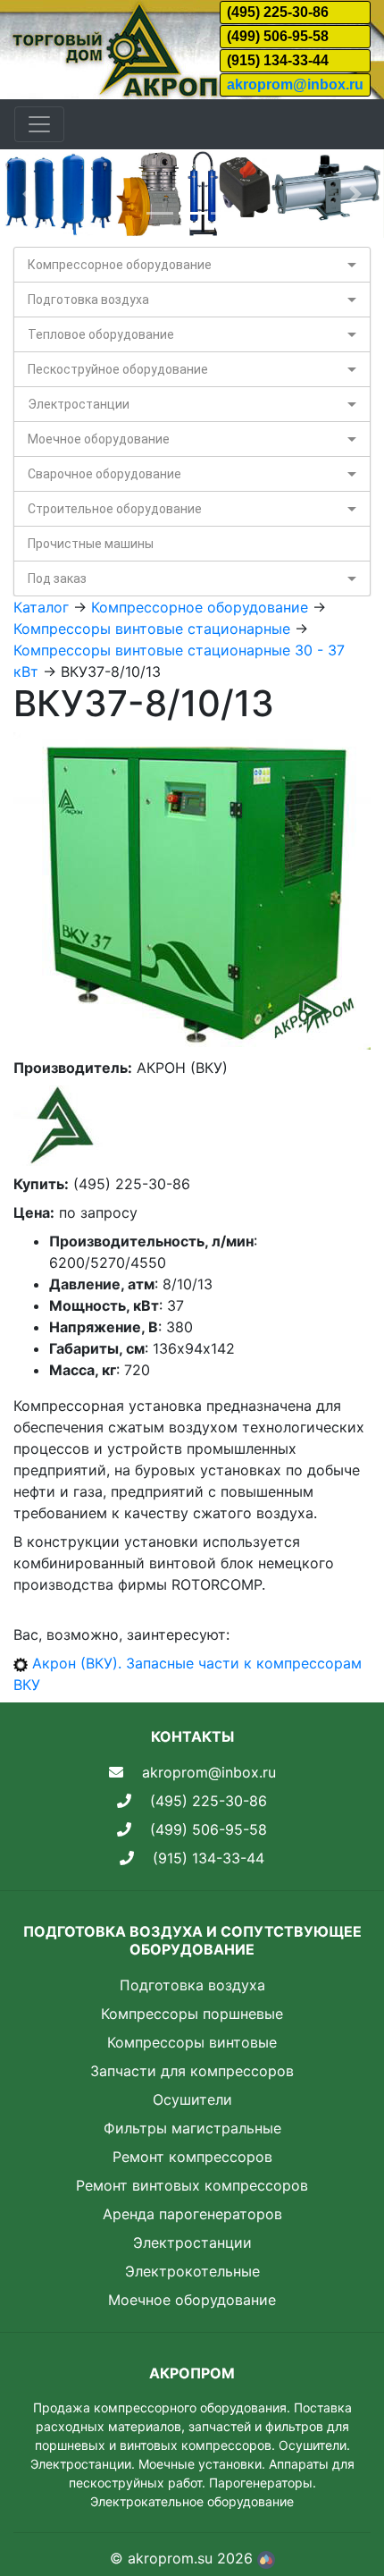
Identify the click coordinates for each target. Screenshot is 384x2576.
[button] (29, 194)
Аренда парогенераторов (192, 2214)
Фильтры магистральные (192, 2128)
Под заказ (57, 579)
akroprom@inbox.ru (295, 84)
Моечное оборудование (99, 439)
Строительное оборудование (115, 509)
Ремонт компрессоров (192, 2157)
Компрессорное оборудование (120, 265)
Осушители (192, 2099)
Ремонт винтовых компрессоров (192, 2185)
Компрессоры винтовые (192, 2042)
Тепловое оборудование (101, 334)
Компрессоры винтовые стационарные (152, 629)
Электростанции (79, 404)
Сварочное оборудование (104, 474)
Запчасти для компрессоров (192, 2071)
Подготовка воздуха (88, 300)
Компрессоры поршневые (192, 2014)
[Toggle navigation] (39, 124)
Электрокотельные (192, 2271)
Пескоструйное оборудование (118, 369)
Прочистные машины (91, 544)
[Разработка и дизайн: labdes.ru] (266, 2558)
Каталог (41, 607)
